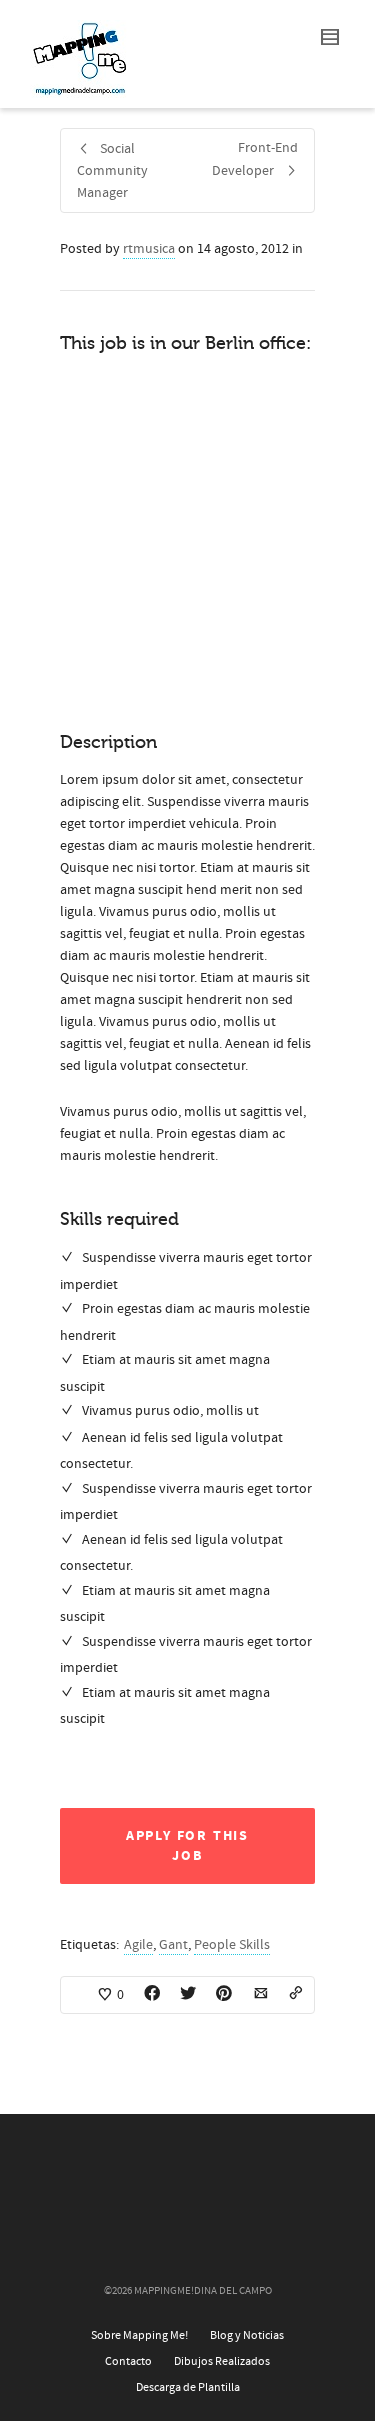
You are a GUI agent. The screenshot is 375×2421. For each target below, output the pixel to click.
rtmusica (149, 249)
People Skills (232, 1945)
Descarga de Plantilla (188, 2387)
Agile (138, 1945)
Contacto (128, 2361)
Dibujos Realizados (222, 2361)
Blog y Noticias (247, 2335)
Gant (173, 1945)
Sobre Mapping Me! (139, 2335)
